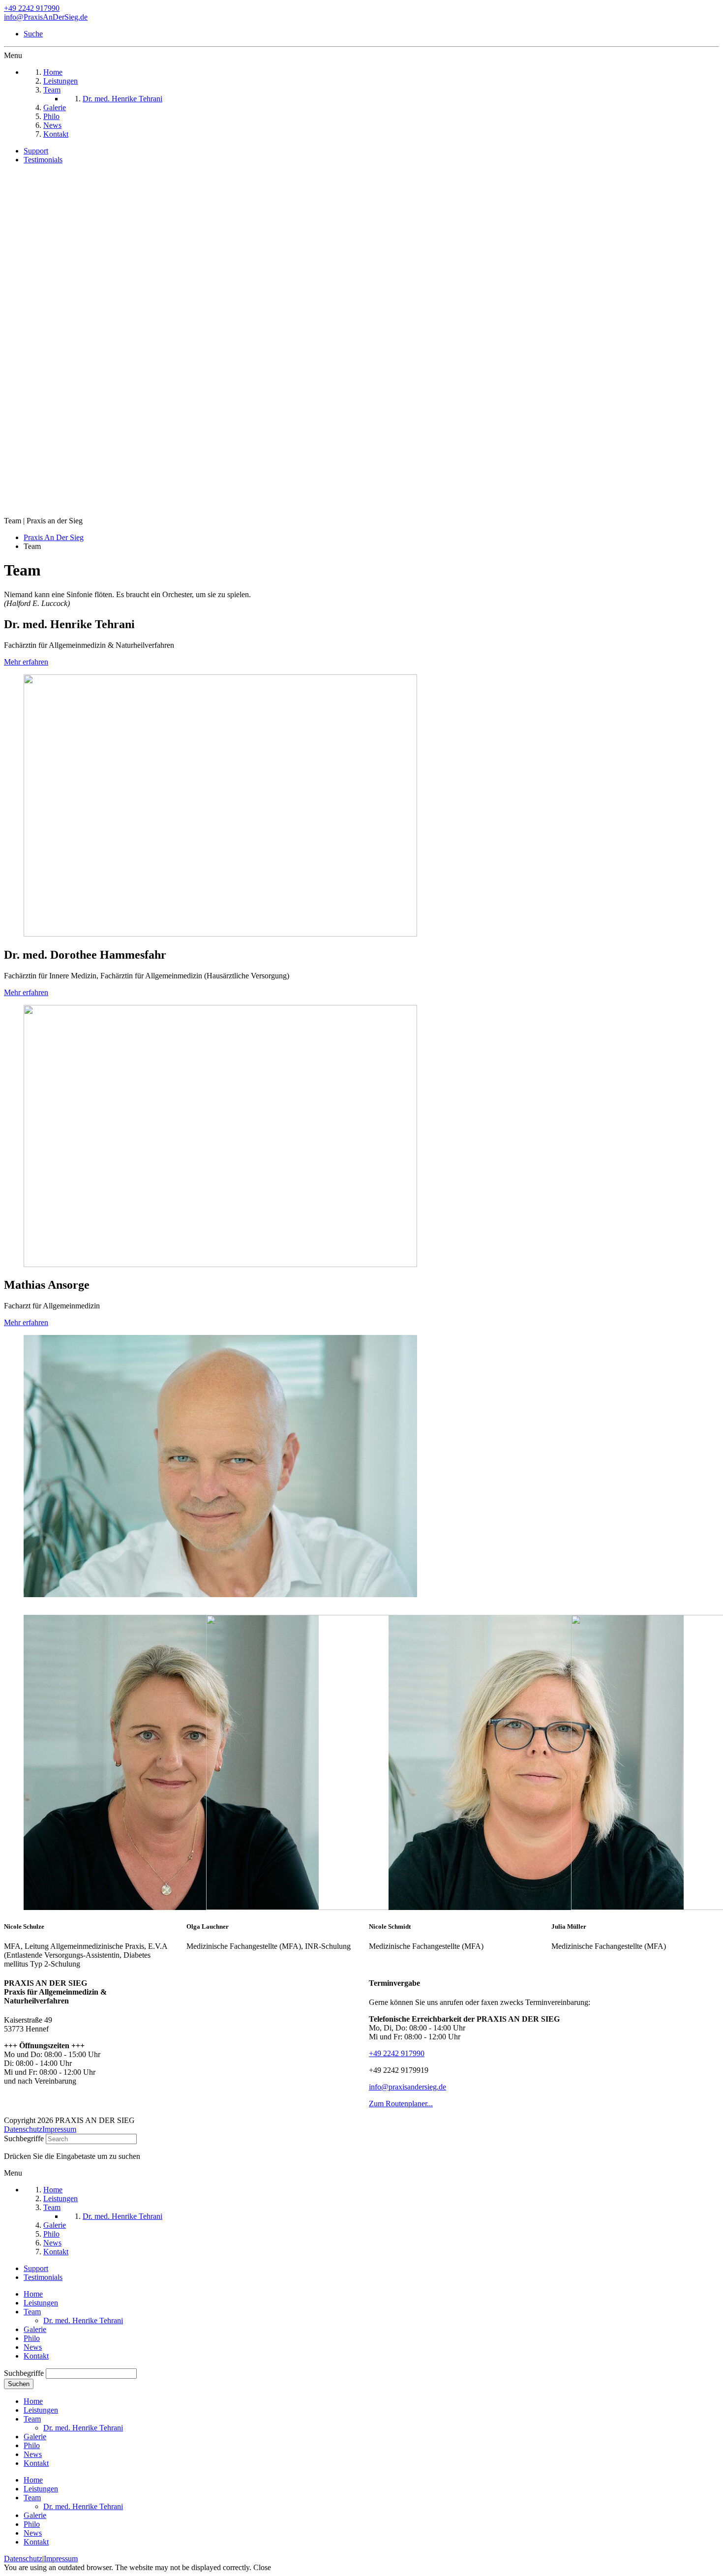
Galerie (35, 2329)
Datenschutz (23, 2129)
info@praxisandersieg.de (407, 2087)
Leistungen (41, 2303)
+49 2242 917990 (32, 8)
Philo (32, 2338)
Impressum (59, 2129)
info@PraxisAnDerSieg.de (46, 17)
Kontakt (36, 2356)
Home (33, 2294)
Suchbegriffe (24, 2138)
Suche (33, 34)
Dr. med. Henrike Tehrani (83, 2320)
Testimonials (43, 160)
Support (36, 151)
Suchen (19, 2384)
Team (32, 2312)
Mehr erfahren (26, 662)
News (33, 2347)
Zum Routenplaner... (401, 2104)
